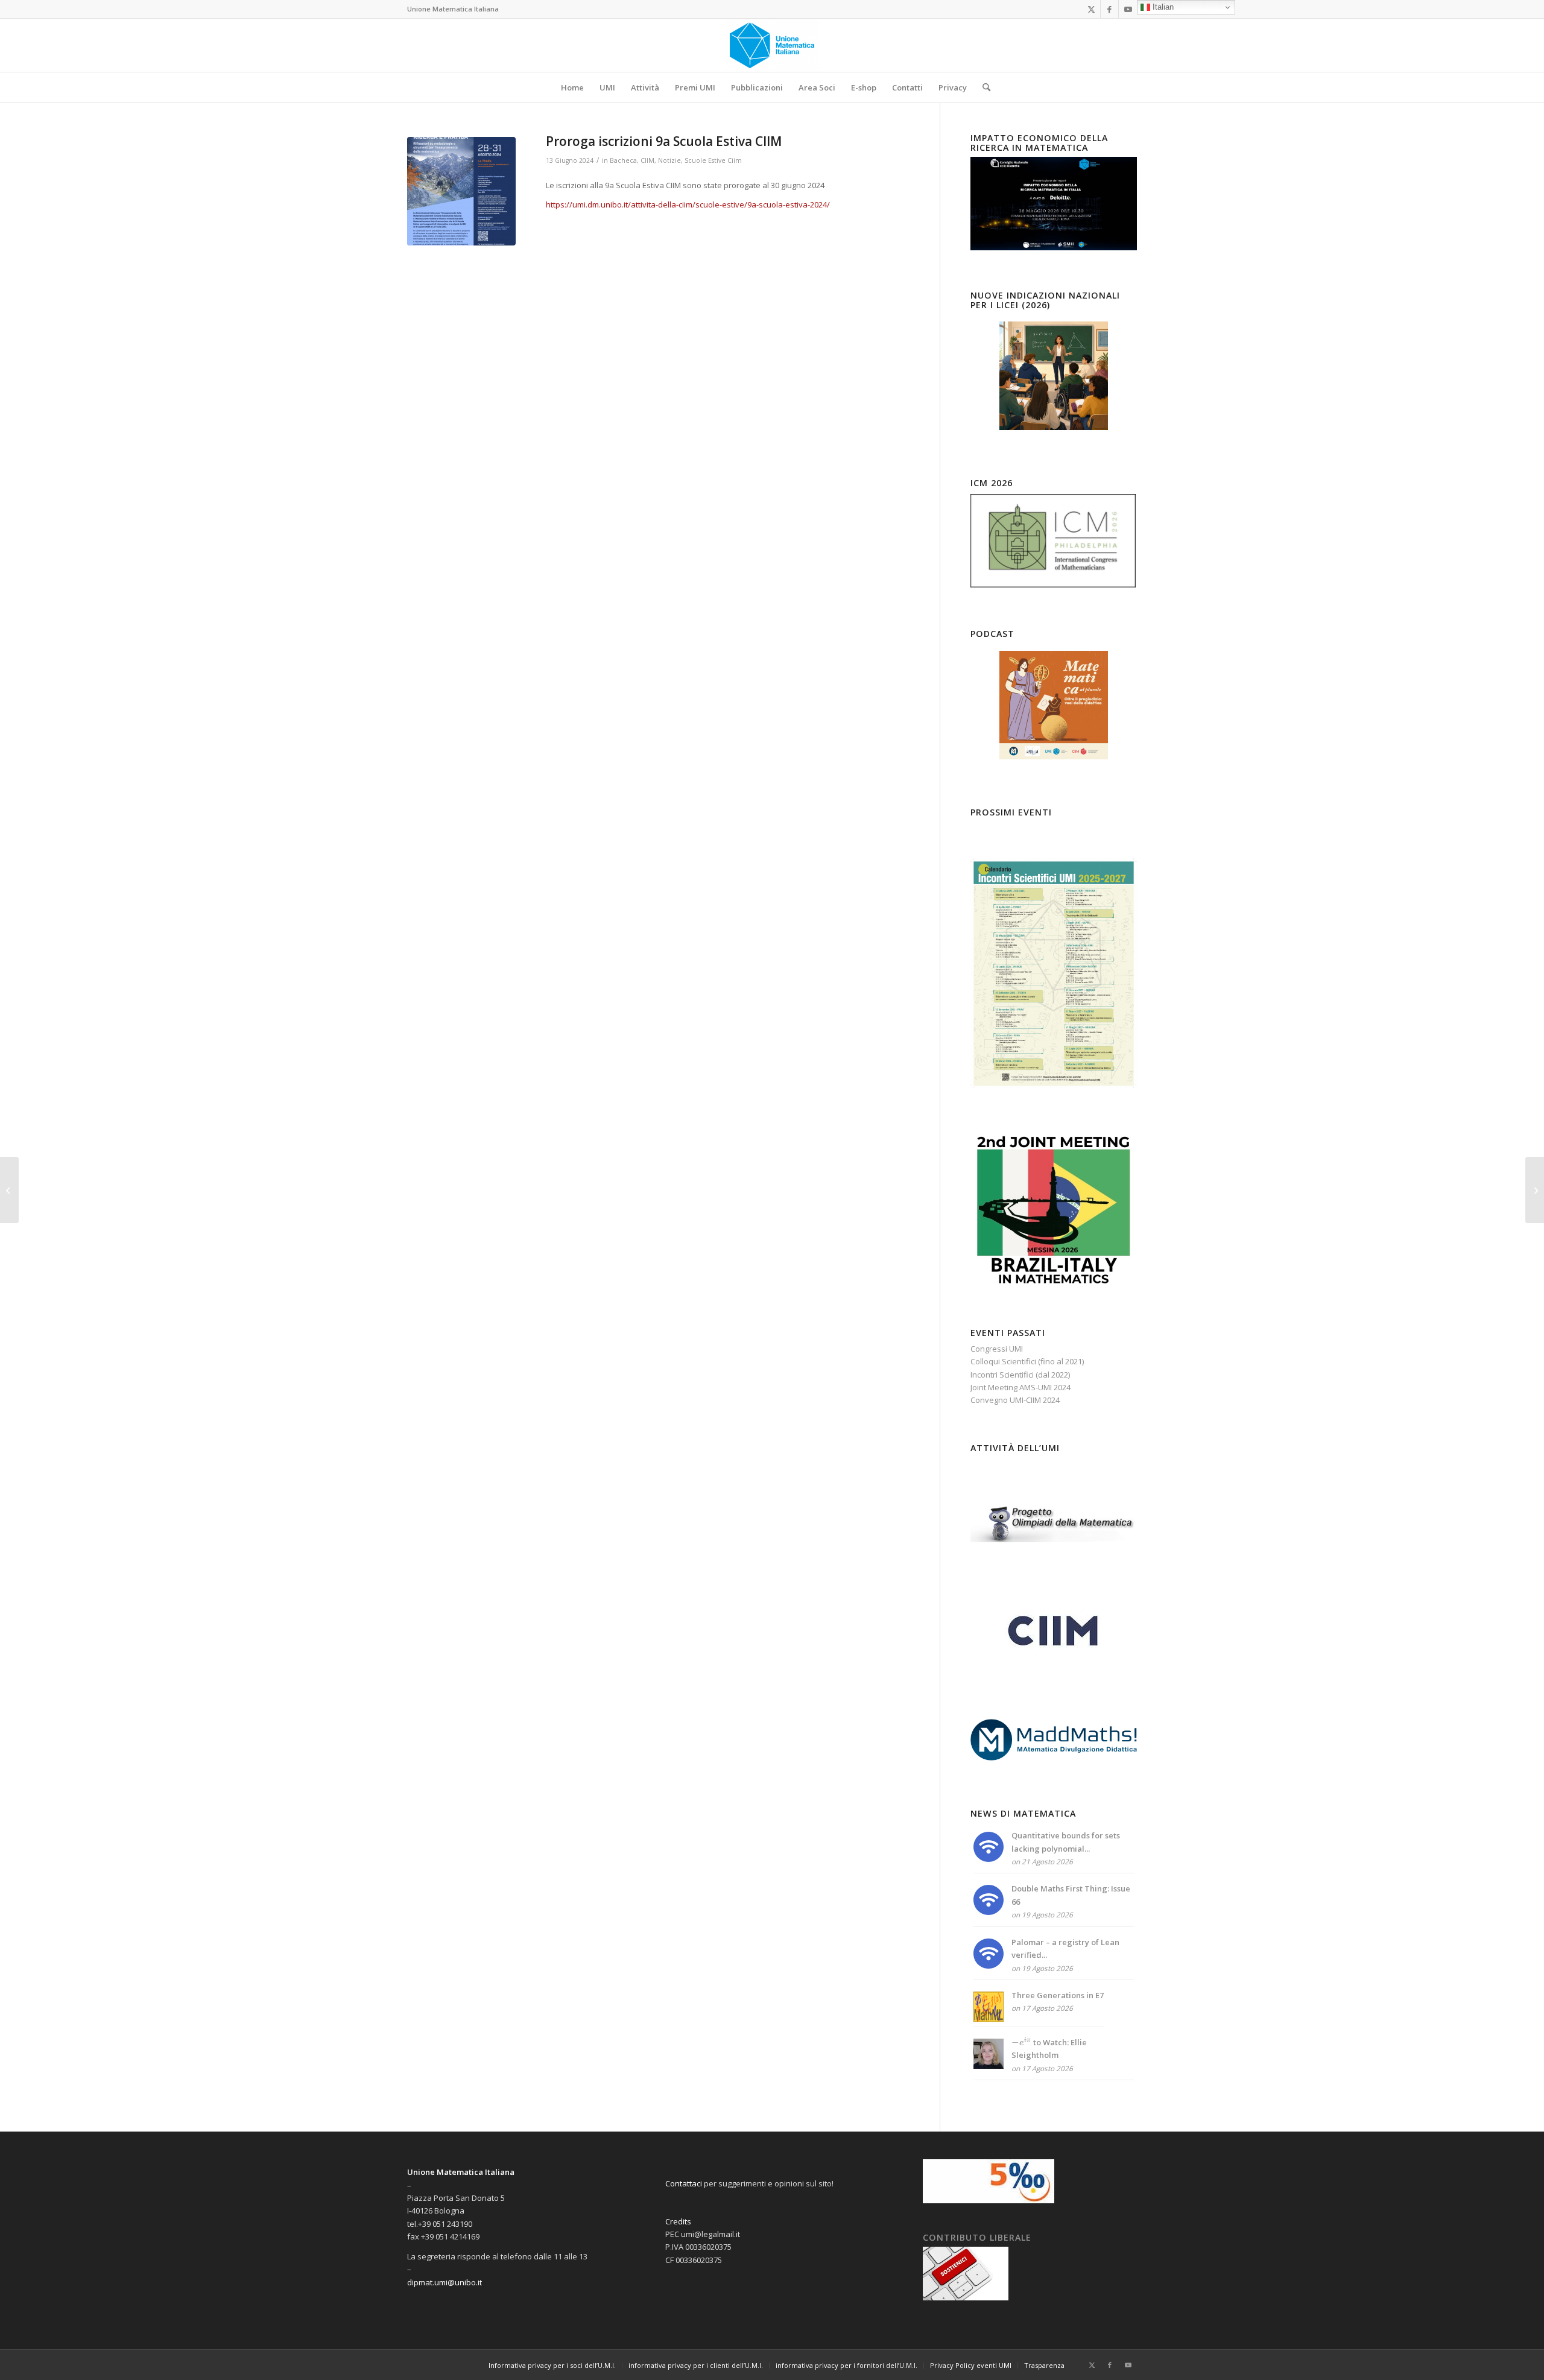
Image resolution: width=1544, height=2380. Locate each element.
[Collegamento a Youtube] (1128, 9)
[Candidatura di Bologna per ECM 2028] (9, 1190)
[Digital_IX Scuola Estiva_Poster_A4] (461, 191)
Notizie (669, 160)
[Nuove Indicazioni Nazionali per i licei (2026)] (1054, 376)
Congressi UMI (997, 1349)
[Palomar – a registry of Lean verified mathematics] (989, 1966)
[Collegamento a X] (1091, 9)
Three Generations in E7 (1058, 1995)
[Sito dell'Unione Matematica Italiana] (772, 45)
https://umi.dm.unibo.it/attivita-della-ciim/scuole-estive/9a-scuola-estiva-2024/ (688, 204)
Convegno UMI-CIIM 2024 (1015, 1400)
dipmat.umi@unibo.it (445, 2282)
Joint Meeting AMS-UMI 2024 (1020, 1387)
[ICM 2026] (1054, 586)
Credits (678, 2221)
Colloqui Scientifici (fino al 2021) (1027, 1361)
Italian (1162, 7)
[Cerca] (982, 87)
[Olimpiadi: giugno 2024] (1535, 1190)
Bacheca (623, 160)
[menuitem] (572, 87)
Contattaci (684, 2183)
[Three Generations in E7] (989, 2019)
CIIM (647, 160)
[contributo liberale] (966, 2297)
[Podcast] (1054, 705)
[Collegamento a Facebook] (1109, 9)
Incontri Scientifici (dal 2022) (1020, 1375)
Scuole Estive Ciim (713, 160)
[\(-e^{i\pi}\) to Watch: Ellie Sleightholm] (989, 2066)
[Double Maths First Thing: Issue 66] (989, 1912)
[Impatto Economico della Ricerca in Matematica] (1054, 247)
